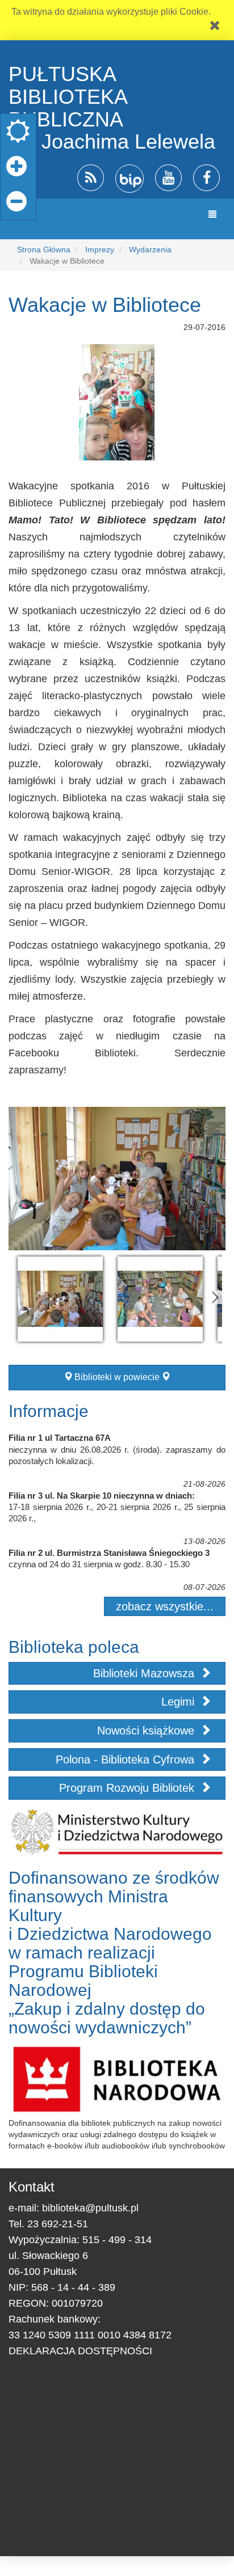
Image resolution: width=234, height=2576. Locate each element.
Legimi (179, 1702)
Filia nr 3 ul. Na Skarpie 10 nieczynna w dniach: (102, 1496)
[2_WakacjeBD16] (160, 1299)
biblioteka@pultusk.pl (90, 2208)
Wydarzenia (150, 249)
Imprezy (100, 249)
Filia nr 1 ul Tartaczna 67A (60, 1438)
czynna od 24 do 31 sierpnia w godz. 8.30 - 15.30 (99, 1564)
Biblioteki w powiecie (117, 1377)
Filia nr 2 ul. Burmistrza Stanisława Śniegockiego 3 (109, 1553)
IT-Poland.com (191, 2568)
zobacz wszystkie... (165, 1606)
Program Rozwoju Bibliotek (128, 1788)
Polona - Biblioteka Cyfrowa (127, 1759)
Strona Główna (44, 249)
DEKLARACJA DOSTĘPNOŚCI (80, 2351)
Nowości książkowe (147, 1731)
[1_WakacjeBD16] (60, 1299)
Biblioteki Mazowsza (145, 1673)
